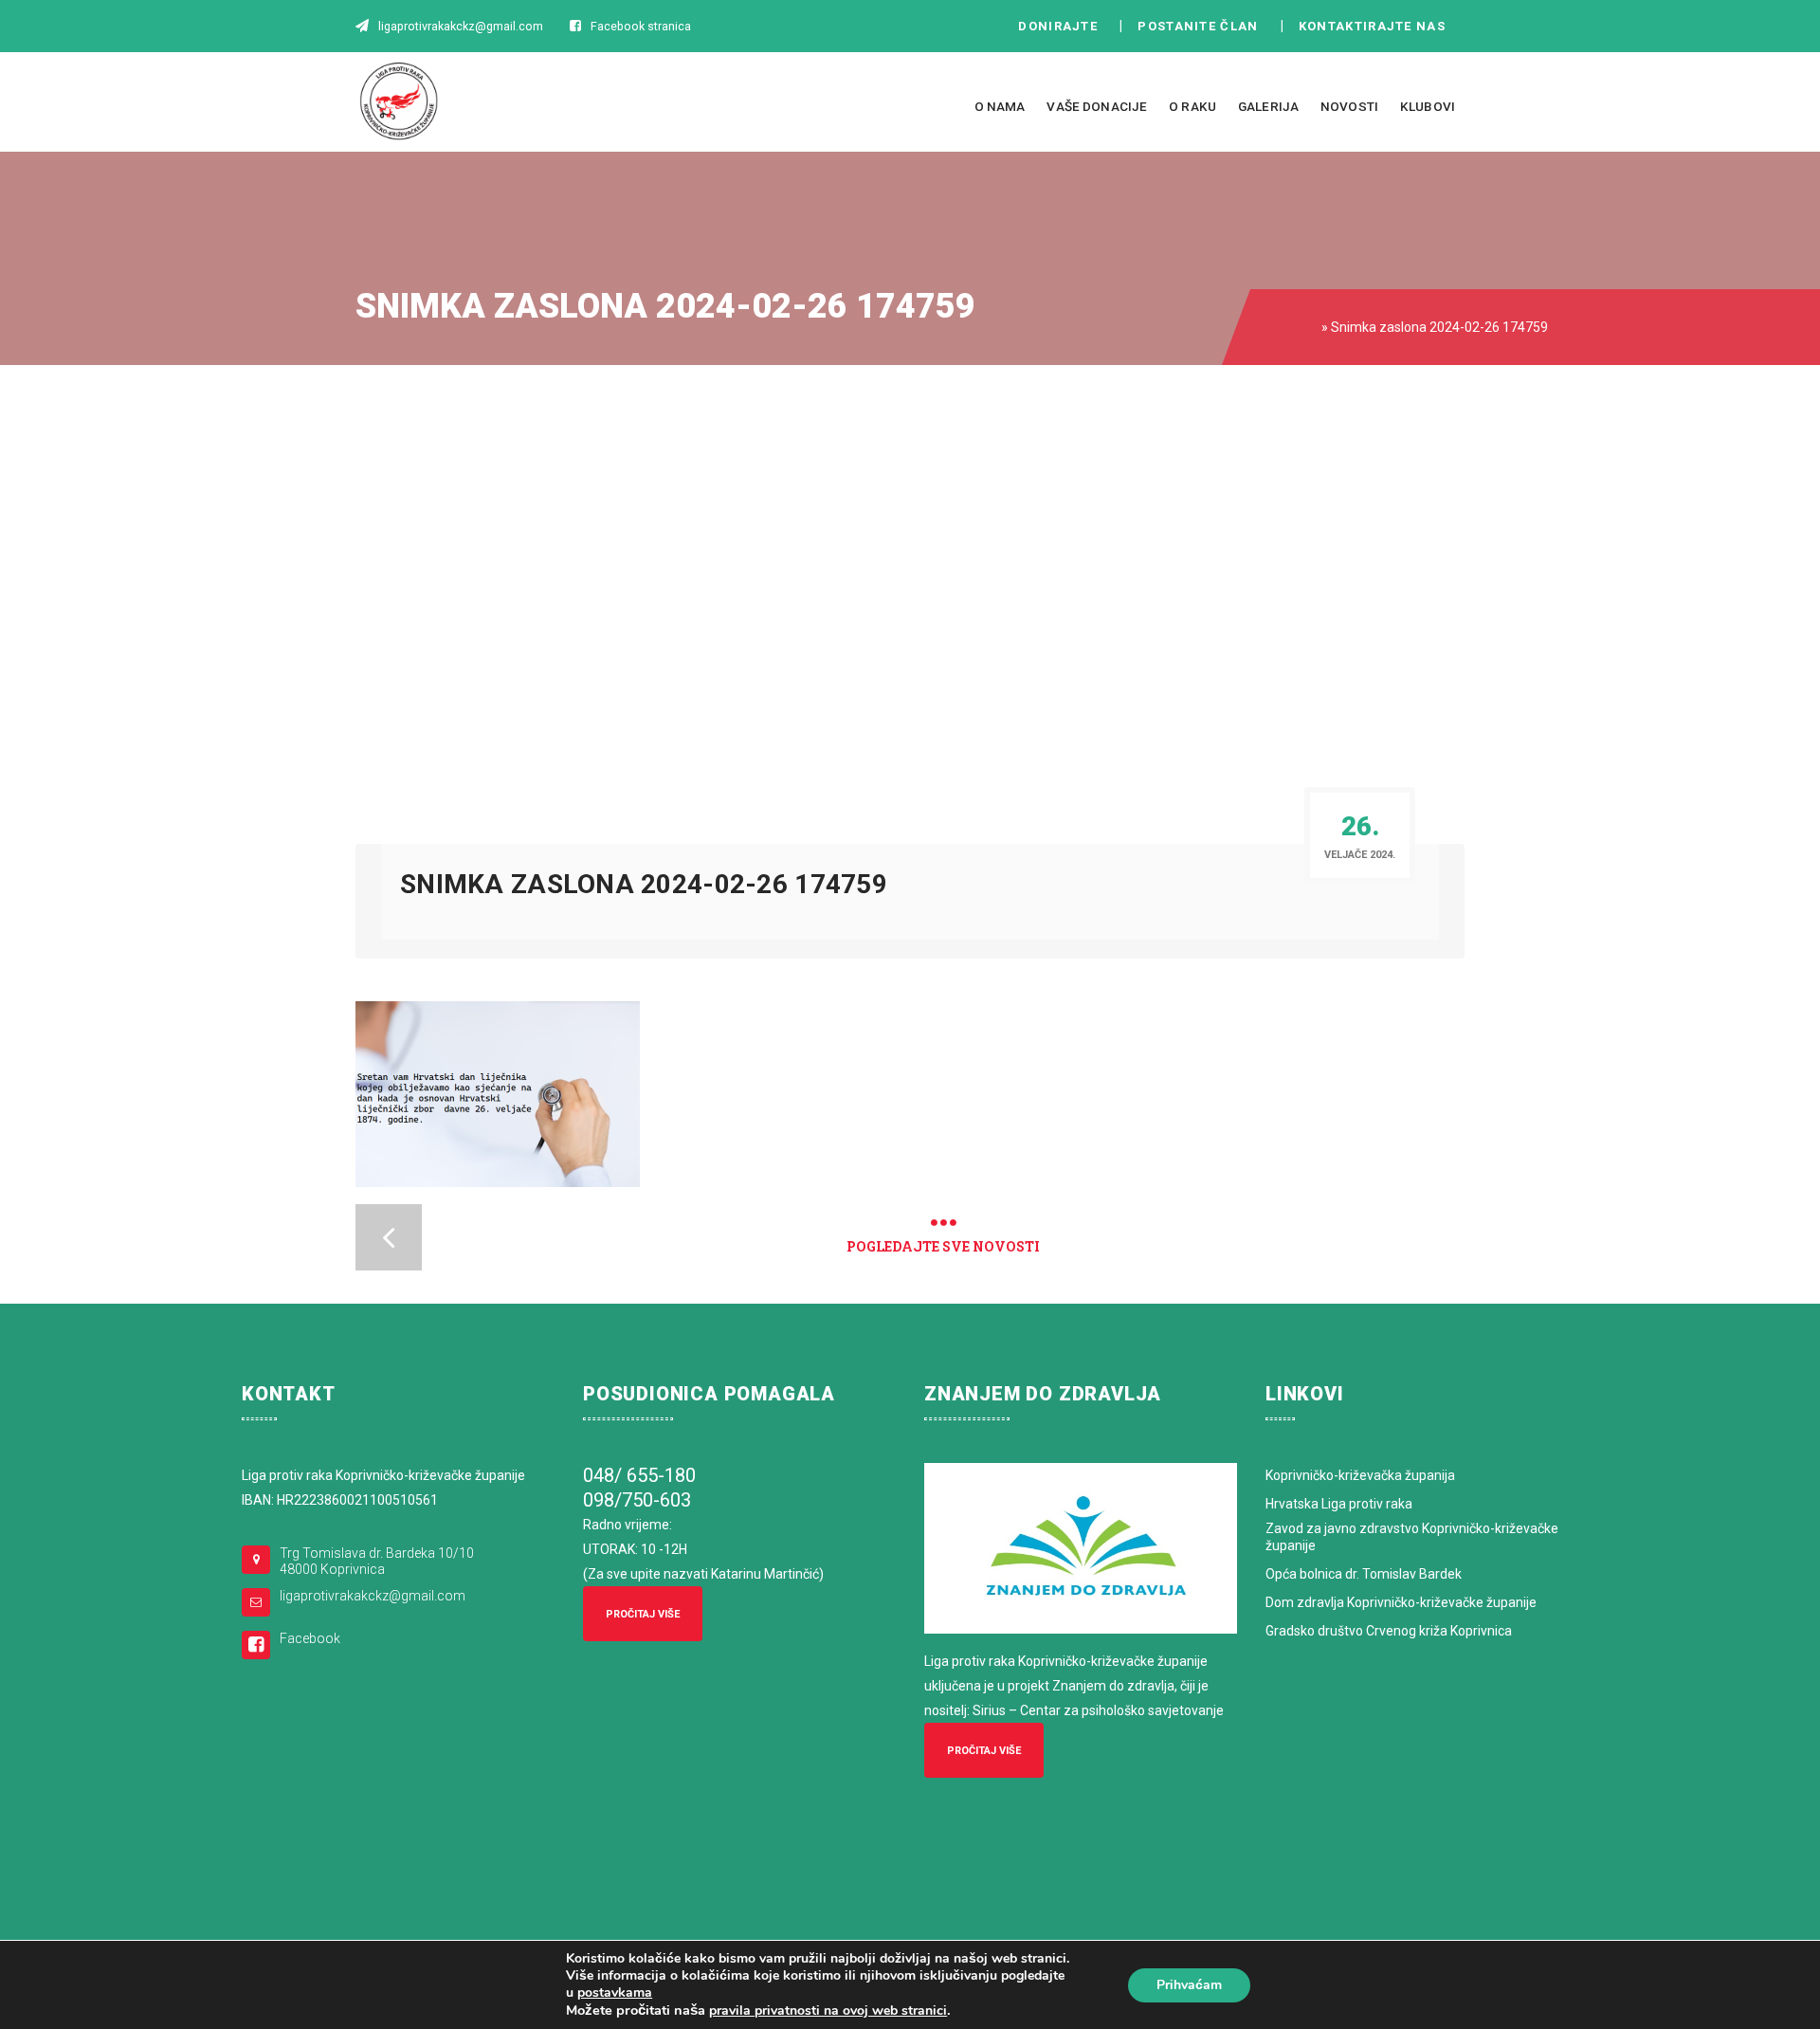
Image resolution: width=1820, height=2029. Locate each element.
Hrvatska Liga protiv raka (1339, 1504)
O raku (1192, 106)
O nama (1000, 106)
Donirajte (1058, 26)
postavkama (615, 1993)
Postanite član (1203, 26)
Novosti (1349, 106)
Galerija (1268, 106)
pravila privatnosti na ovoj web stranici (828, 2011)
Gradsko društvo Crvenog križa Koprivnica (1389, 1631)
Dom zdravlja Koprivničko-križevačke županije (1401, 1602)
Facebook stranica (641, 26)
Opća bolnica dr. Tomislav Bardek (1364, 1574)
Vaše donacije (1097, 106)
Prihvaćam (1189, 1985)
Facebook (310, 1638)
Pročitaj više (643, 1614)
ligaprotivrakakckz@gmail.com (373, 1596)
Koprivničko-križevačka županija (1360, 1475)
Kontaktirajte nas (1377, 26)
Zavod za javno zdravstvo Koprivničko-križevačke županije (1412, 1537)
